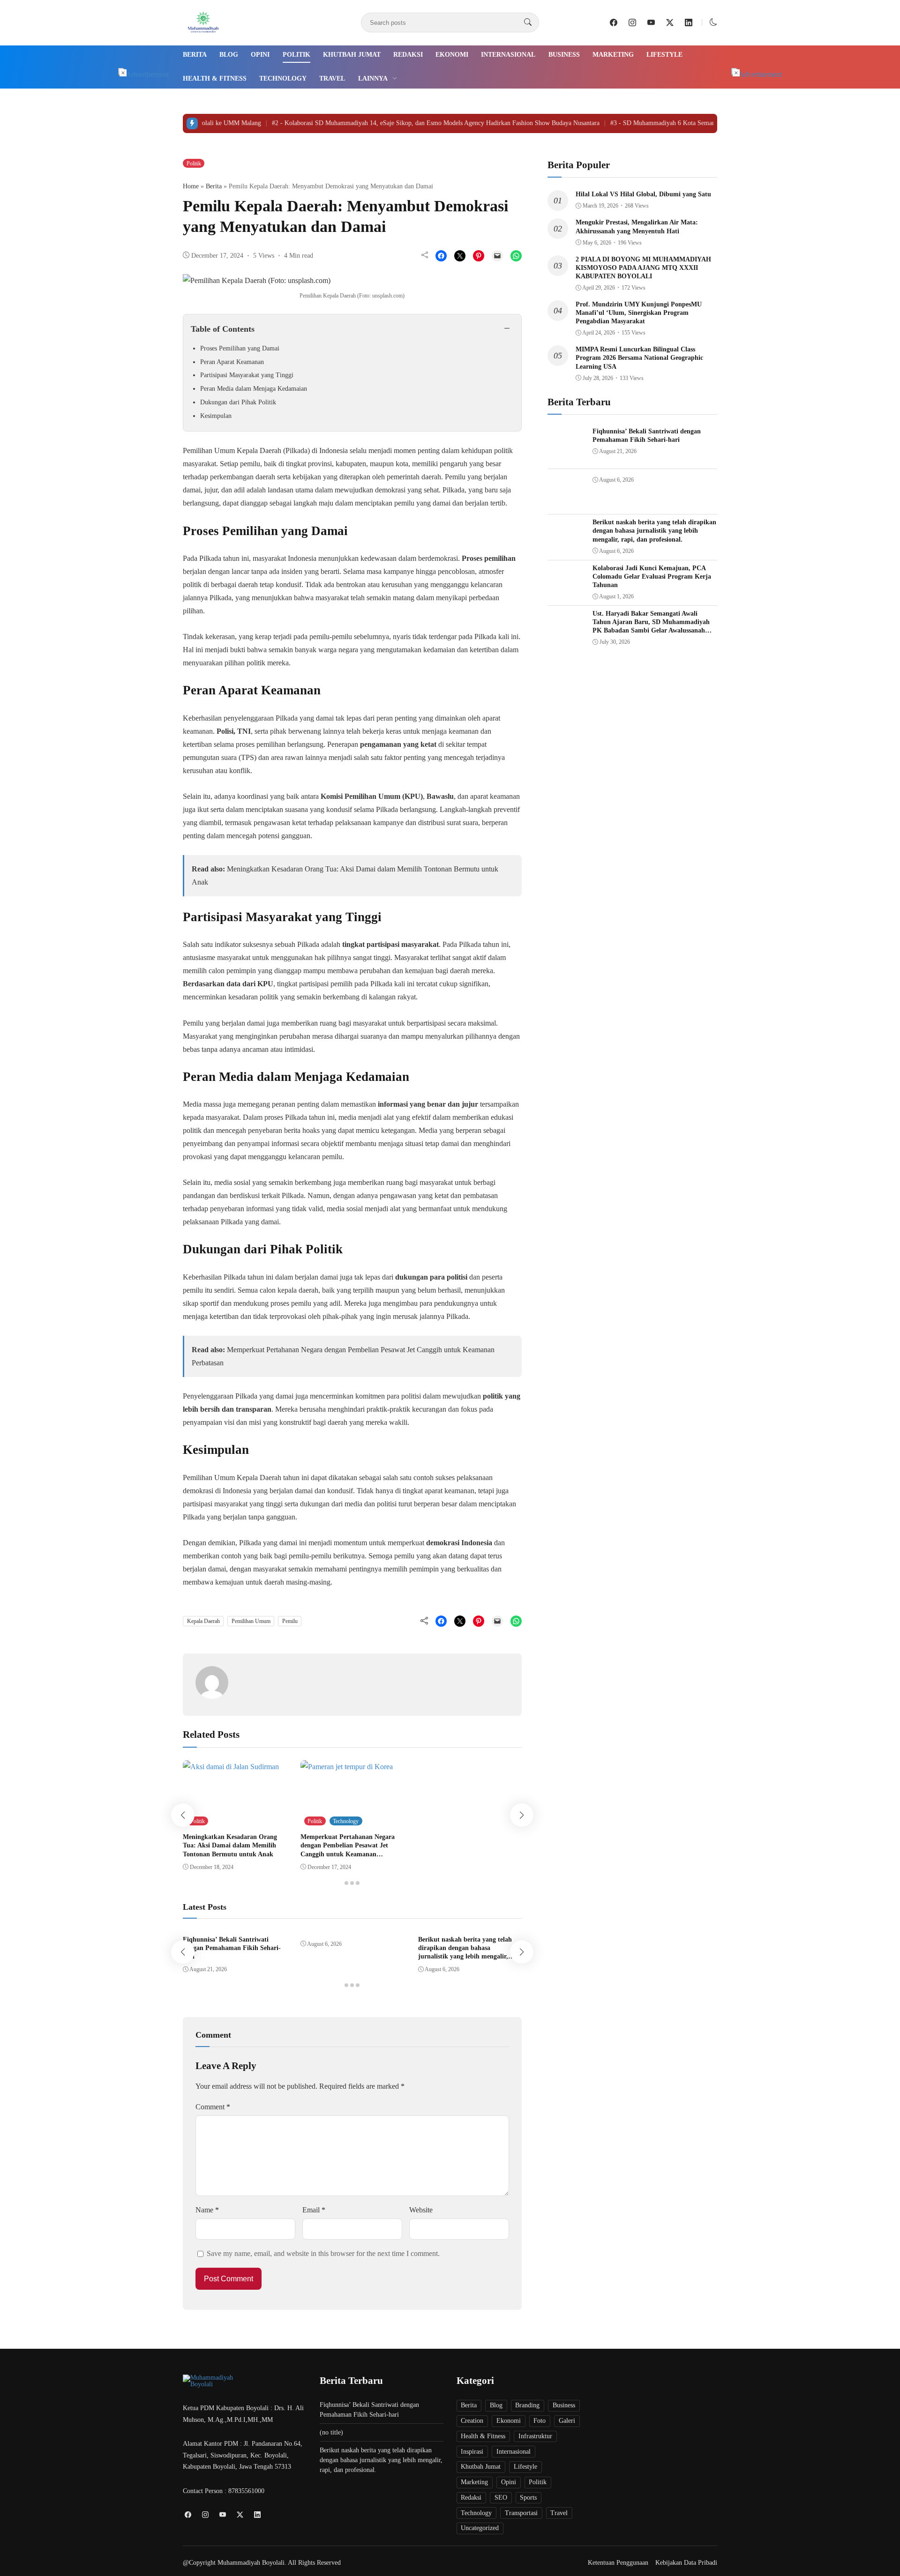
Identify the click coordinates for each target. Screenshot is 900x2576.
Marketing (613, 55)
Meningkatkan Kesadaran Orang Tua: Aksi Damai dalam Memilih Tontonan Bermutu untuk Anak (230, 1845)
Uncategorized (480, 2528)
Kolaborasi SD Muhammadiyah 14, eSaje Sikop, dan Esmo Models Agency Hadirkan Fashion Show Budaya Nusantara (401, 123)
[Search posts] (528, 22)
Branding (527, 2405)
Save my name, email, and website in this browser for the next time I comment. (323, 2253)
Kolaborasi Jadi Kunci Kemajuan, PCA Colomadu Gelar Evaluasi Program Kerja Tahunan (652, 577)
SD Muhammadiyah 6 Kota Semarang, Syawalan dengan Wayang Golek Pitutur (687, 123)
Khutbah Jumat (352, 55)
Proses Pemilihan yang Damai (240, 348)
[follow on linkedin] (689, 22)
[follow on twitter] (670, 22)
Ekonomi (452, 55)
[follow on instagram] (632, 22)
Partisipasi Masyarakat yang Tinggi (247, 375)
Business (564, 55)
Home (191, 186)
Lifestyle (664, 55)
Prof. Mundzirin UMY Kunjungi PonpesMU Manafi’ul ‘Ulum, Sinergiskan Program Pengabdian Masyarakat (639, 313)
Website (421, 2210)
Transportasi (521, 2513)
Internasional (508, 55)
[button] (713, 22)
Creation (472, 2421)
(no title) (331, 2432)
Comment (213, 2107)
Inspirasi (472, 2452)
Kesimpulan (216, 416)
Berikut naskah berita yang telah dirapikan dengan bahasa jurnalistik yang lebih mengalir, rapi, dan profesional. (654, 531)
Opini (260, 55)
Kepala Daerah (203, 1621)
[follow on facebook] (614, 22)
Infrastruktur (535, 2436)
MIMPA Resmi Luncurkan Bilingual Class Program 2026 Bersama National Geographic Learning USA (639, 358)
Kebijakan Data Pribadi (686, 2563)
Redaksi (408, 55)
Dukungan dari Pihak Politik (238, 402)
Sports (528, 2498)
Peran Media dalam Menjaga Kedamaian (254, 389)
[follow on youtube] (651, 22)
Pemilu (290, 1621)
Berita (195, 55)
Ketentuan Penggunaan (618, 2563)
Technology (283, 78)
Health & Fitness (215, 78)
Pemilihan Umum (251, 1621)
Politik (296, 55)
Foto (540, 2421)
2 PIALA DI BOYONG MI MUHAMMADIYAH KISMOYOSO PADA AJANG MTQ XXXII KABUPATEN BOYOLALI (643, 268)
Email (314, 2210)
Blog (229, 55)
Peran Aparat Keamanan (232, 362)
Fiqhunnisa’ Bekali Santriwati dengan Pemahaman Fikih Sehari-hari (232, 1948)
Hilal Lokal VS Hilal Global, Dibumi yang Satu (643, 194)
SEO (501, 2498)
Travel (332, 78)
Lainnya (373, 78)
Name (207, 2210)
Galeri (567, 2421)
